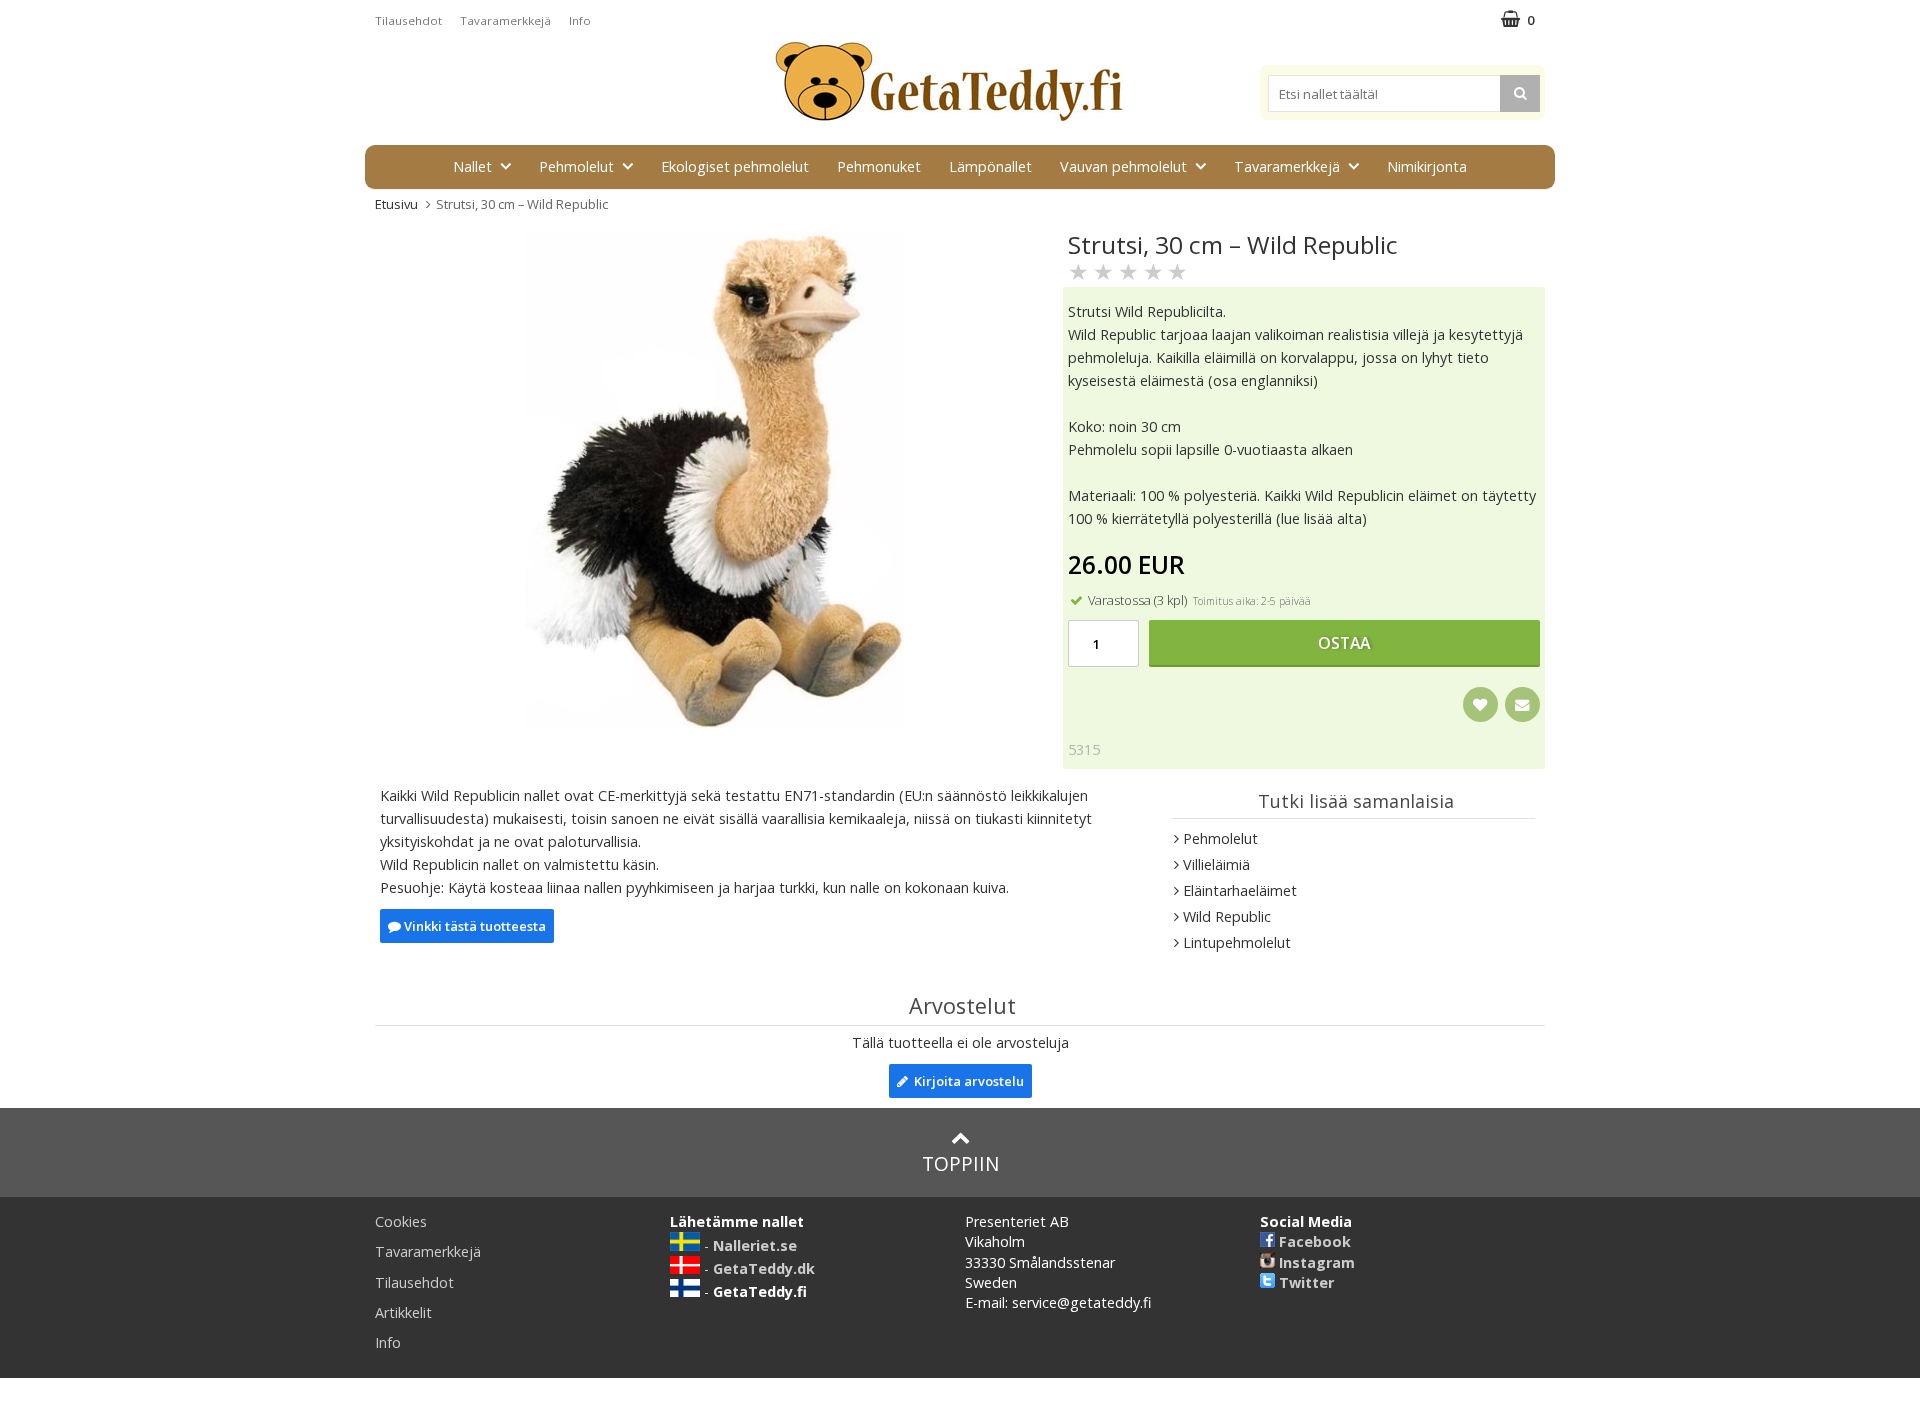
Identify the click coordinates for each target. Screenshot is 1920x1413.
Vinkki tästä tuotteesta (473, 926)
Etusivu (396, 204)
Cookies (401, 1221)
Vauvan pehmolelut (1123, 166)
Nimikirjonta (1427, 166)
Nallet (472, 166)
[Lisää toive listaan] (1480, 704)
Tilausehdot (408, 20)
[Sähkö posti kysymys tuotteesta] (1522, 704)
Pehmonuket (879, 166)
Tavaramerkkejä (505, 20)
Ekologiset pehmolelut (735, 166)
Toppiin (960, 1163)
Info (580, 20)
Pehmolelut (576, 166)
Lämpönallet (990, 166)
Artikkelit (403, 1312)
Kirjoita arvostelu (966, 1081)
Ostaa (1344, 643)
